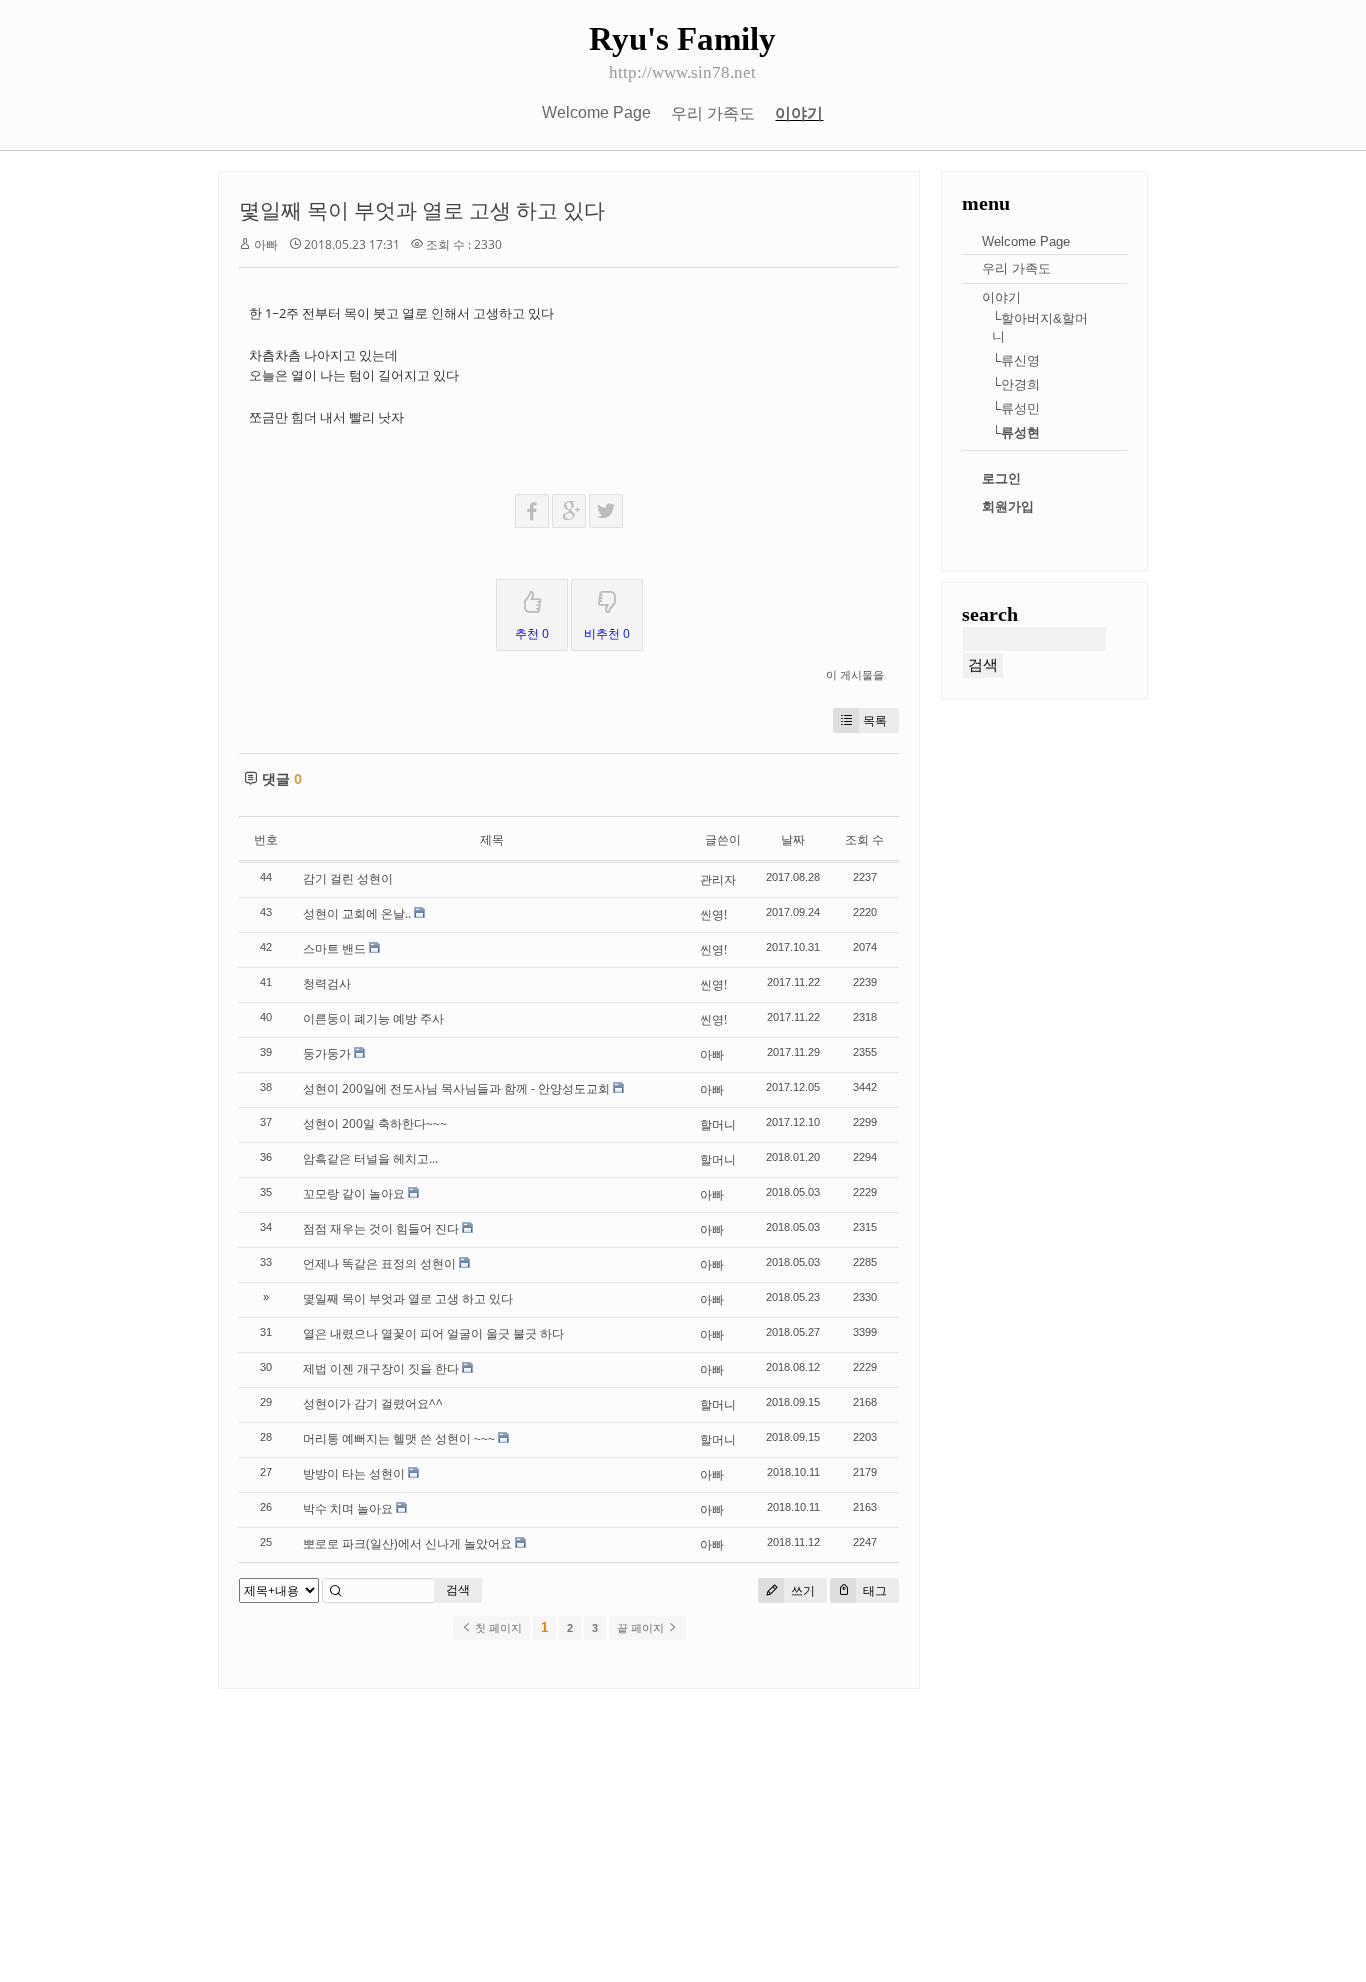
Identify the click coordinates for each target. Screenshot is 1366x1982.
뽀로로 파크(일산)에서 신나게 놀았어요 (407, 1543)
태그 (873, 1590)
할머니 (718, 1124)
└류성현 (1016, 432)
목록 (875, 720)
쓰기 (801, 1590)
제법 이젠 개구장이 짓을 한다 (381, 1368)
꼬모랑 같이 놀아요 (354, 1193)
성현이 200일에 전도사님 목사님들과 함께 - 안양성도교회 (456, 1088)
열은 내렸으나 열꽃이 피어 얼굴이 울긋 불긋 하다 (433, 1333)
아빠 (266, 244)
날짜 (793, 839)
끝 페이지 (642, 1628)
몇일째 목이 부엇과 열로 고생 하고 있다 (422, 210)
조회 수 (864, 839)
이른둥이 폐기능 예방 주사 (373, 1018)
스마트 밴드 (334, 948)
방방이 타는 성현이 (354, 1473)
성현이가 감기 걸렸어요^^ (373, 1403)
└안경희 (1016, 384)
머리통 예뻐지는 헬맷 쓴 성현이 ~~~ (399, 1438)
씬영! (713, 914)
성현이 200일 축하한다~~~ (375, 1123)
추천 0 (532, 633)
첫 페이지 (497, 1628)
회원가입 (1008, 506)
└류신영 (1016, 360)
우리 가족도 (713, 113)
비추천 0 (607, 633)
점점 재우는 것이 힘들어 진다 (381, 1228)
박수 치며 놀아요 (348, 1508)
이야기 (799, 113)
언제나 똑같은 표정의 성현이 (379, 1263)
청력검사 (327, 983)
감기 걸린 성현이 (348, 878)
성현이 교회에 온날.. (357, 913)
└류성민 (1016, 408)
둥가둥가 (327, 1053)
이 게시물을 (855, 674)
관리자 (718, 879)
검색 (458, 1589)
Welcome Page (596, 112)
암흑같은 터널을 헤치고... (370, 1158)
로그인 (1001, 478)
